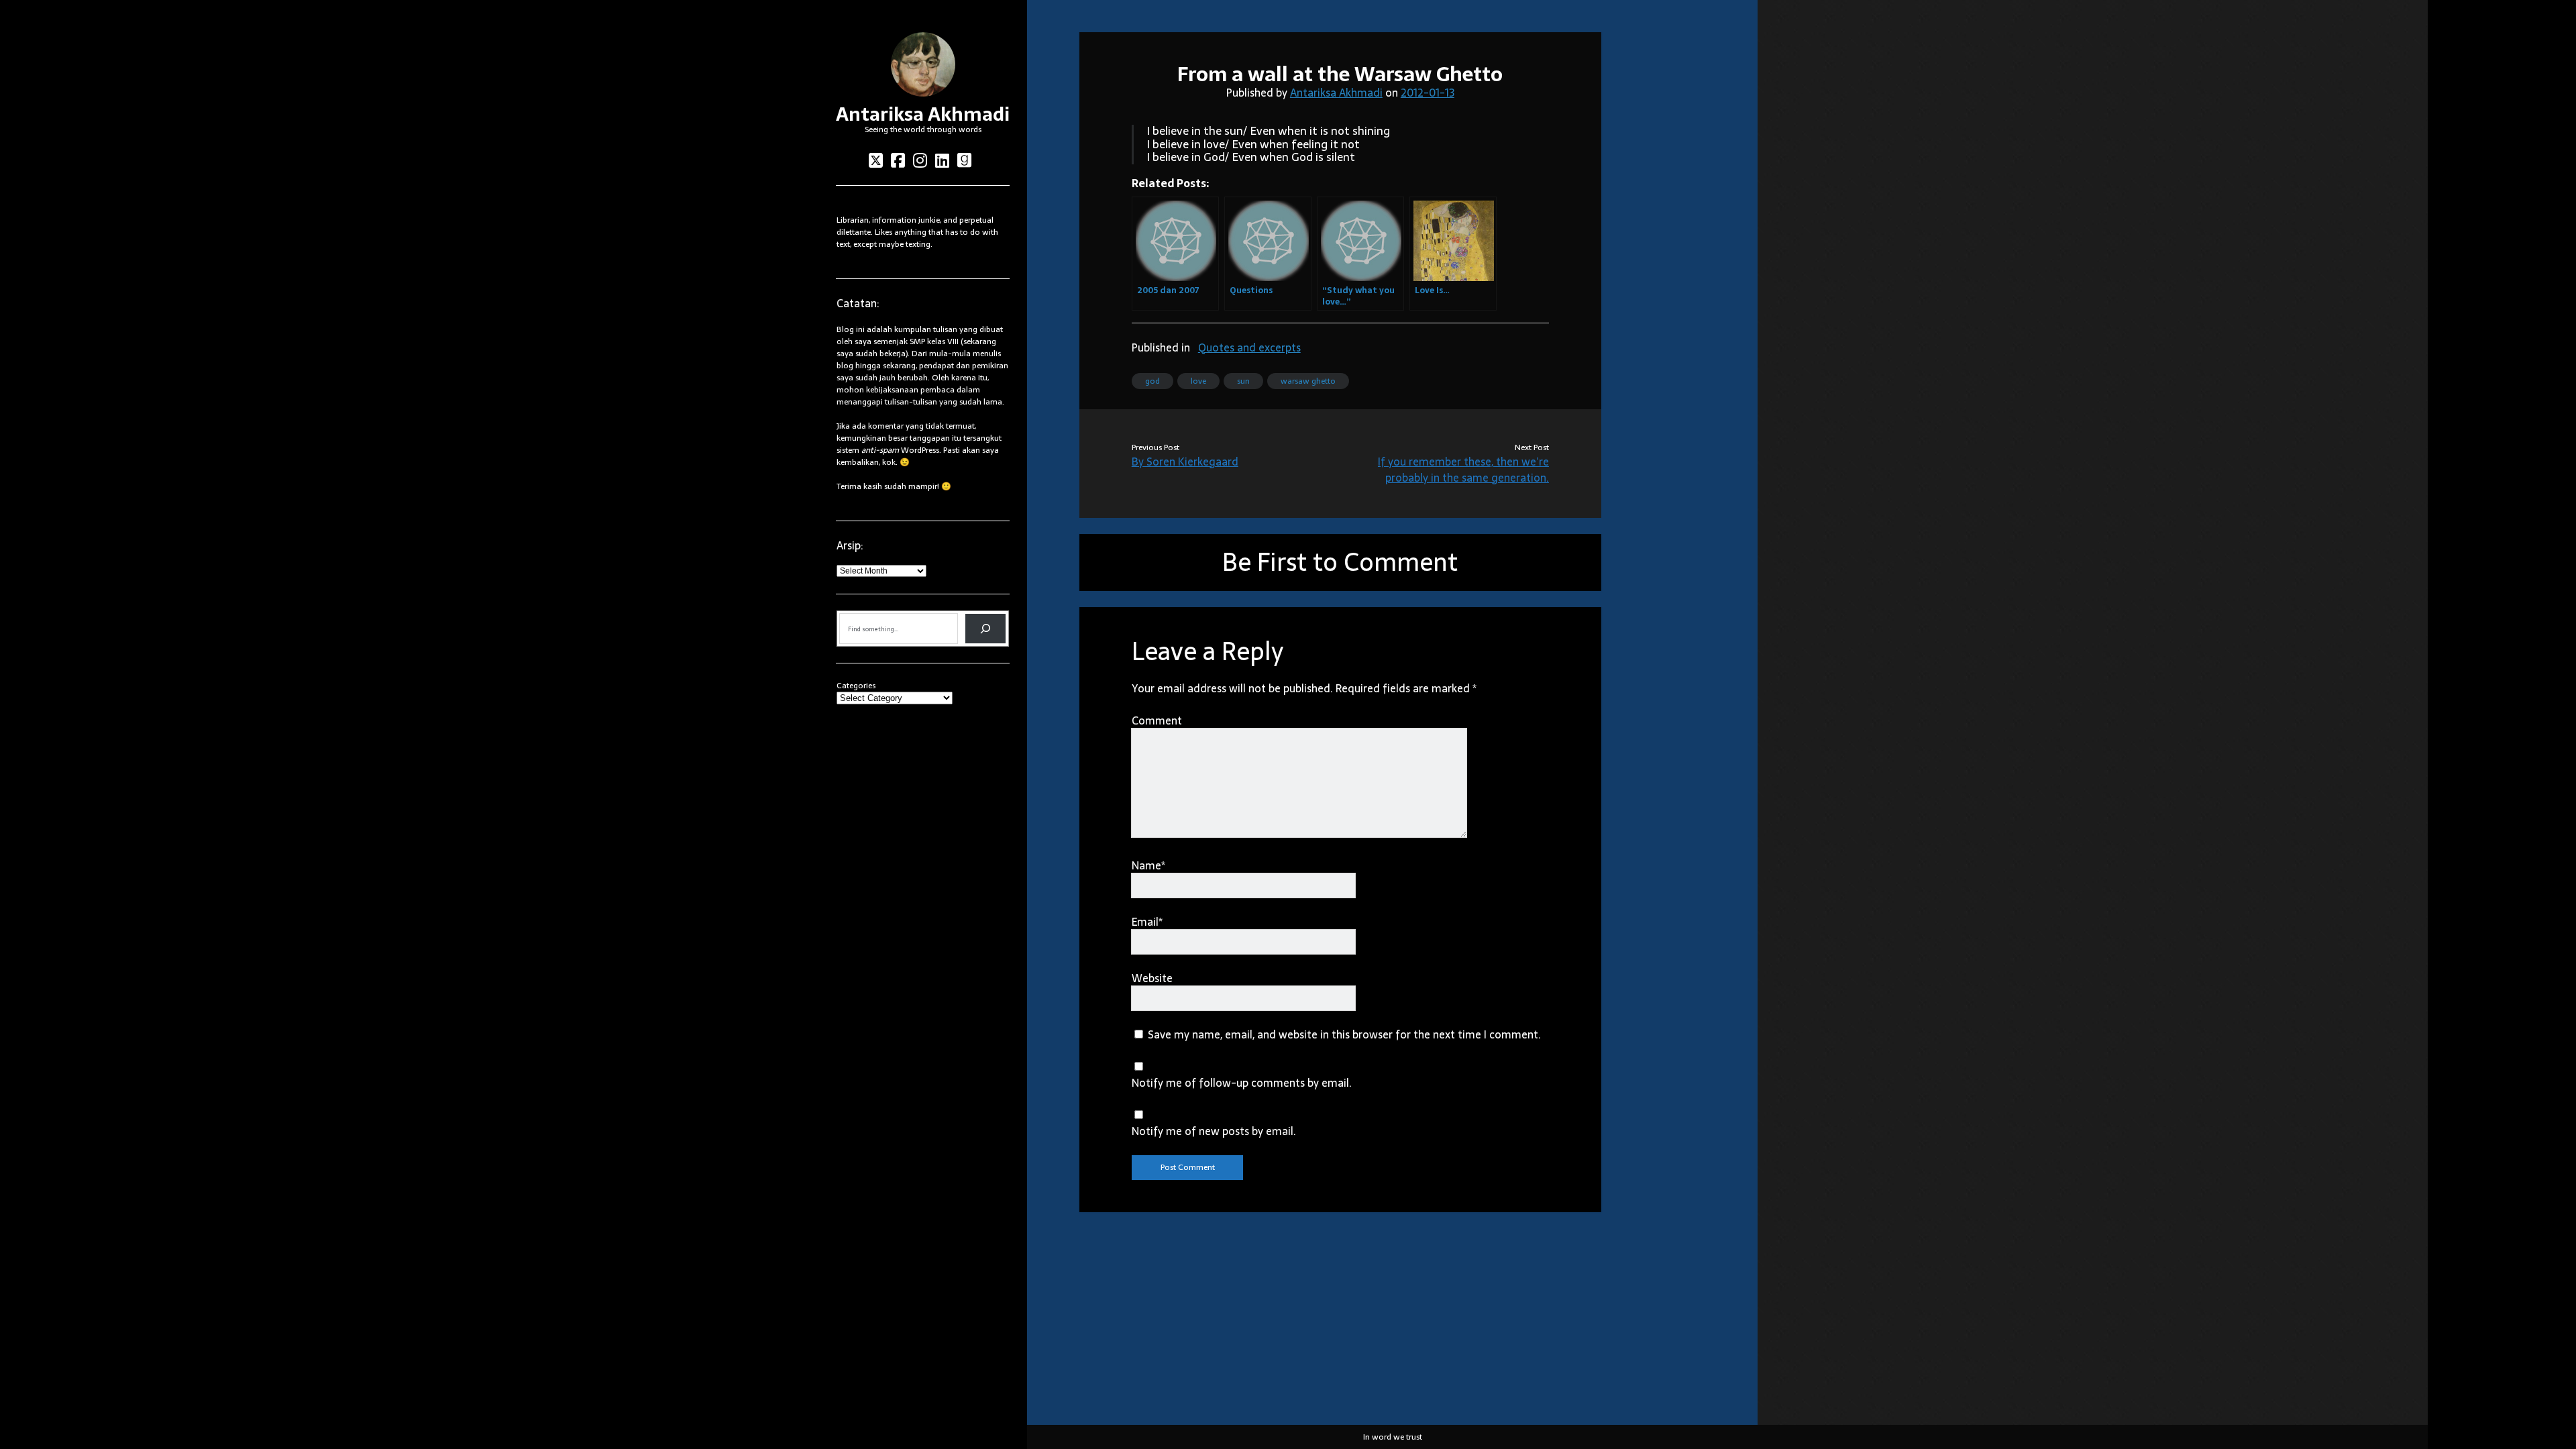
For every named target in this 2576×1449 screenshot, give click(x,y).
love (1198, 381)
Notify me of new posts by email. (1214, 1131)
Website (1152, 978)
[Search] (985, 629)
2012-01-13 (1428, 93)
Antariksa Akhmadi (923, 114)
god (1152, 381)
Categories (856, 686)
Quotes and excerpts (1249, 347)
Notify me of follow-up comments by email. (1242, 1083)
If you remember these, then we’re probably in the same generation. (1463, 470)
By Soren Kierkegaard (1185, 462)
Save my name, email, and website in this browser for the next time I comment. (1344, 1034)
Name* (1148, 865)
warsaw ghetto (1308, 381)
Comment (1157, 720)
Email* (1147, 922)
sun (1243, 381)
